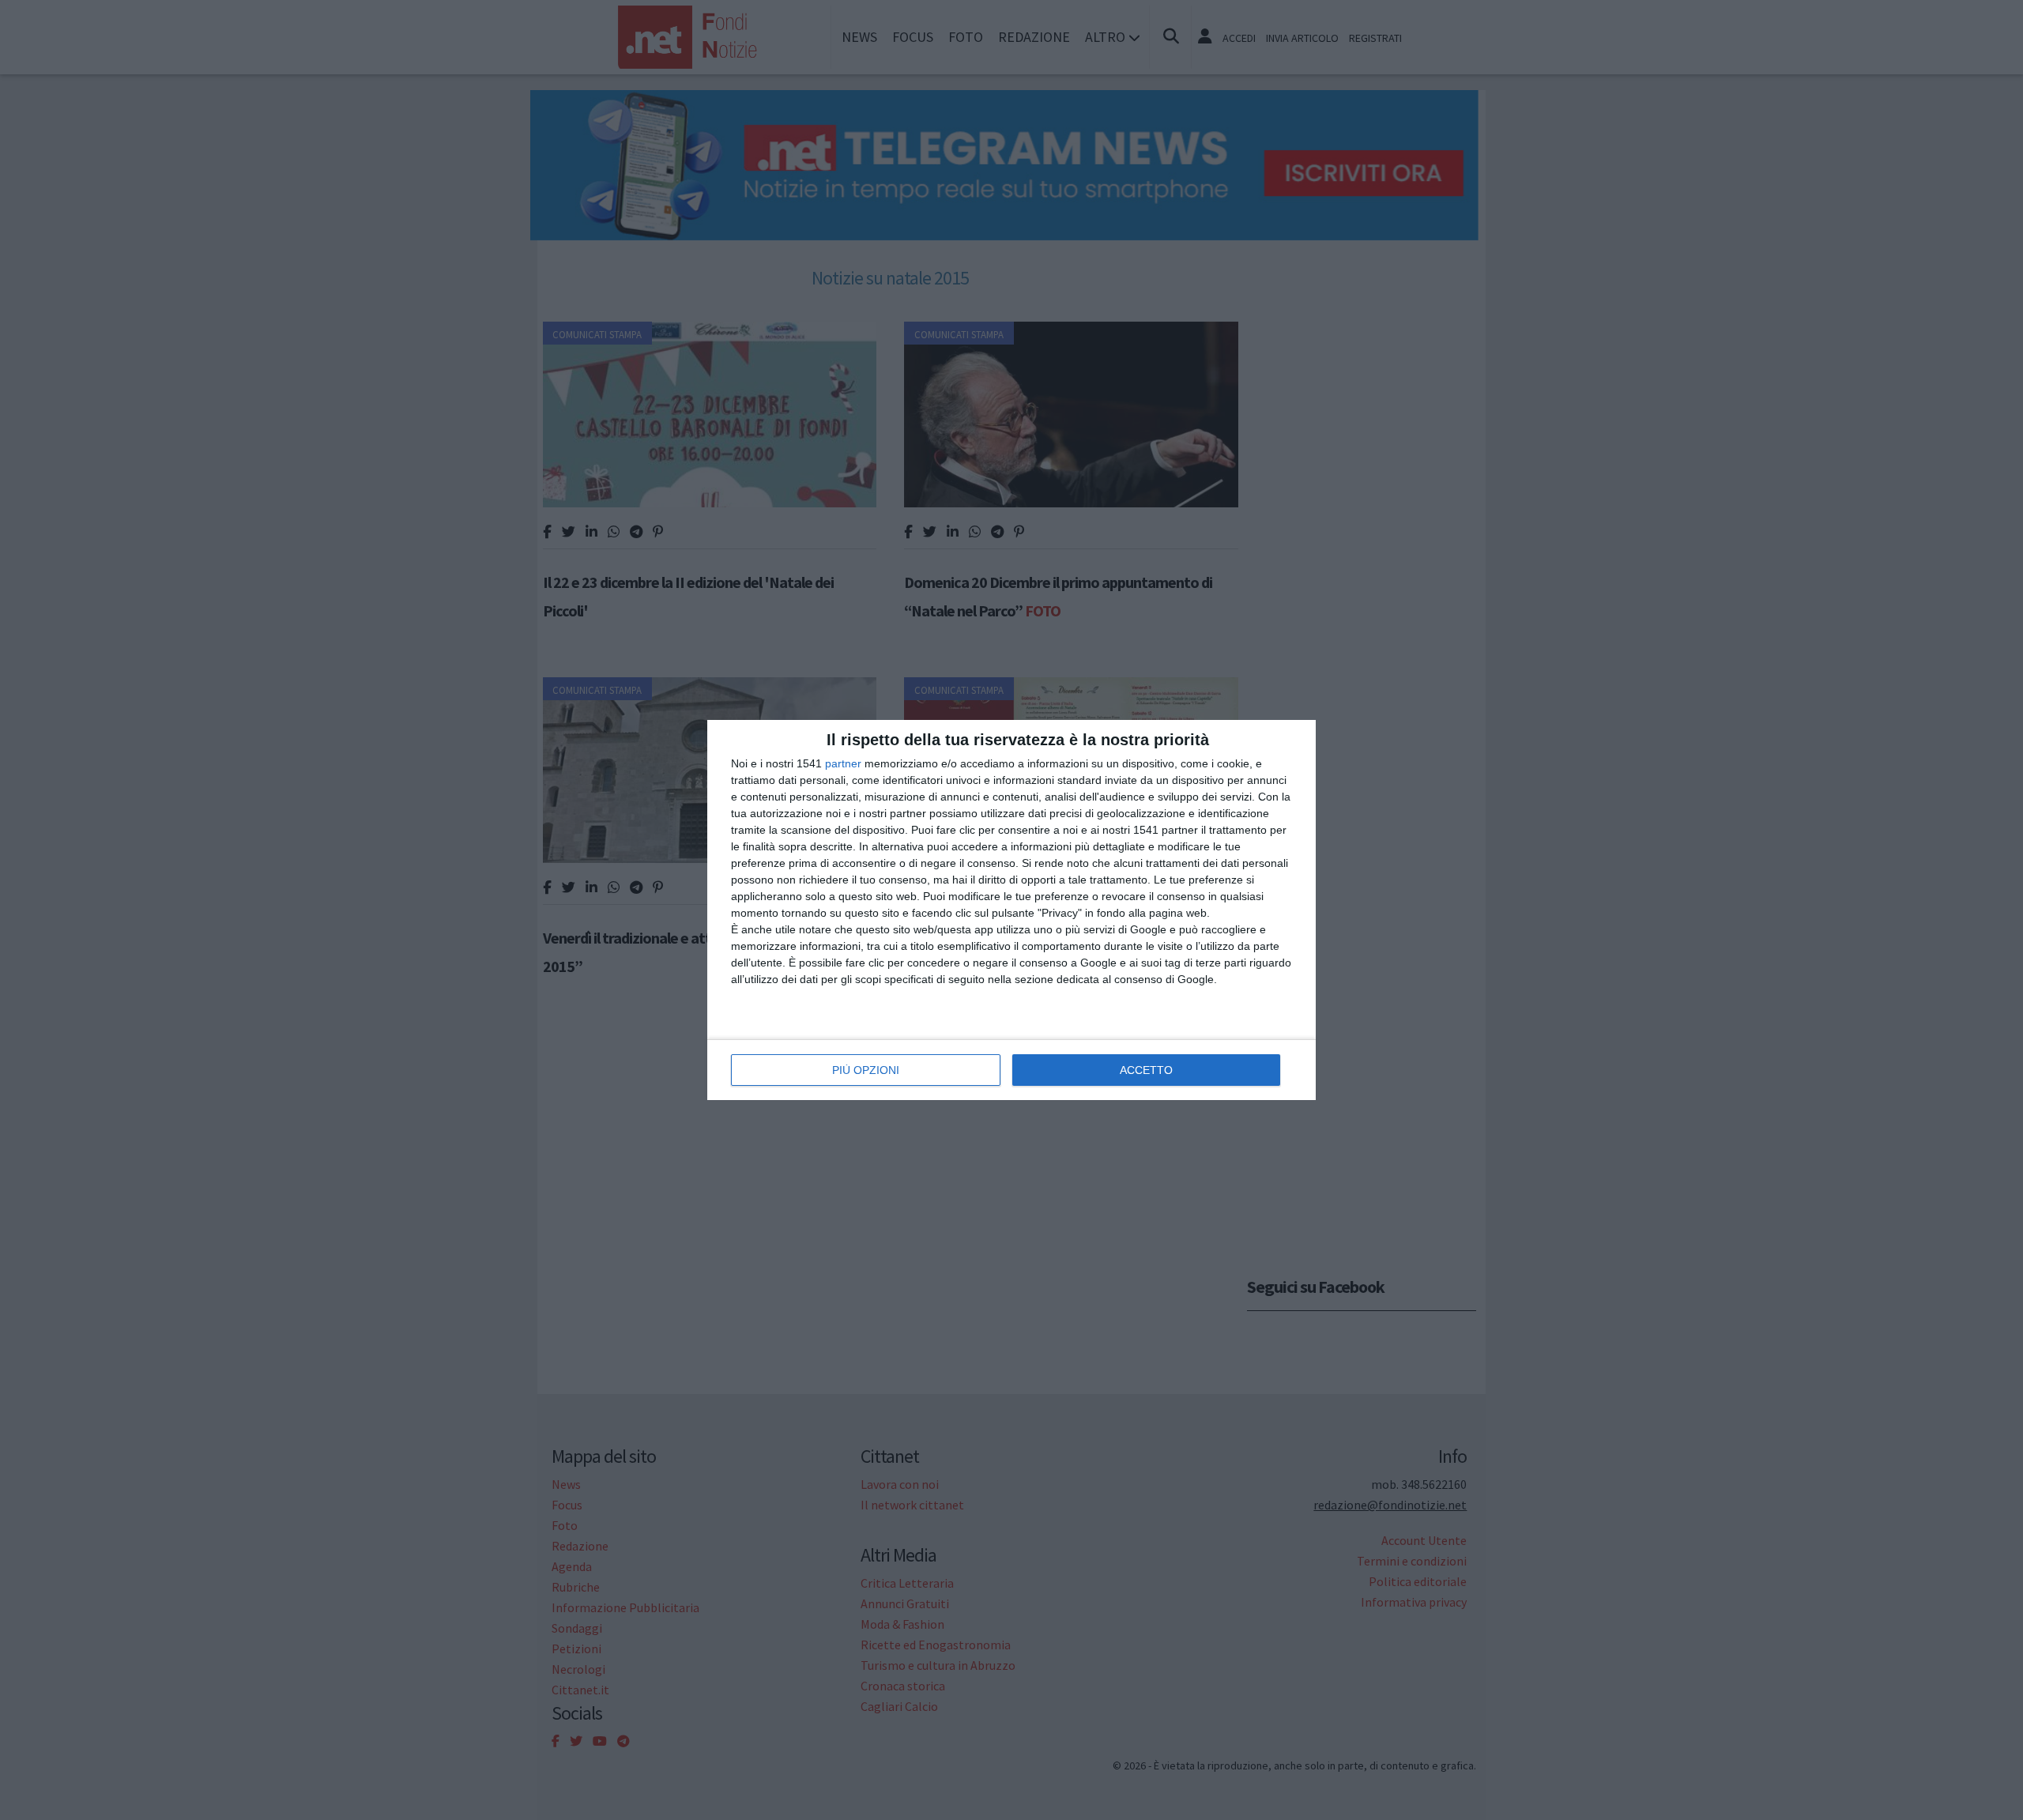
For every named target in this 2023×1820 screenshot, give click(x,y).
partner (843, 763)
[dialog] (1011, 910)
